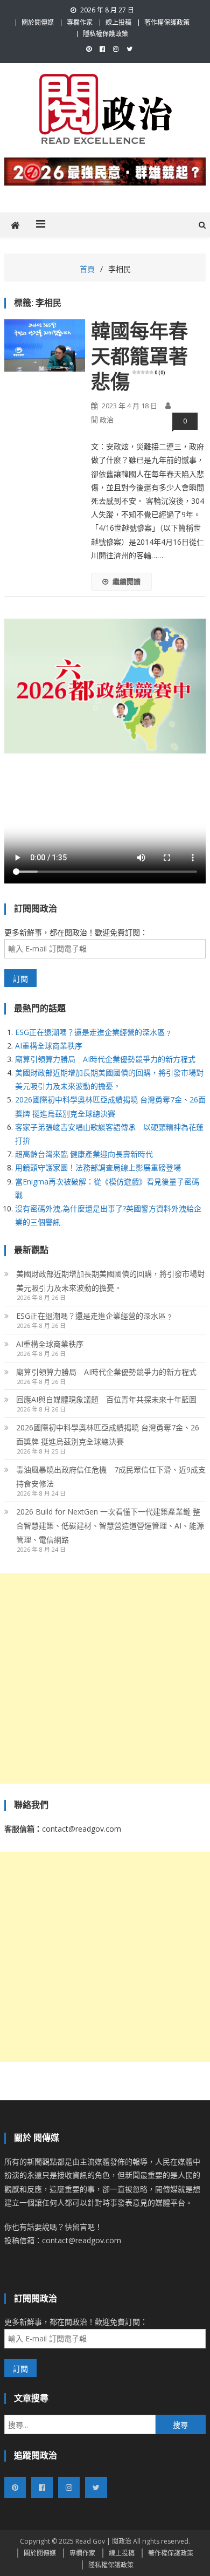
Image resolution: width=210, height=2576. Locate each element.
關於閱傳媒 (38, 22)
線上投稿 (118, 22)
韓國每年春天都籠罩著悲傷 (139, 357)
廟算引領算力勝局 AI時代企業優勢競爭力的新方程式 (105, 1059)
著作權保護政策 (167, 22)
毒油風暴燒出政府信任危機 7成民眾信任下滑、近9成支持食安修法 (111, 1477)
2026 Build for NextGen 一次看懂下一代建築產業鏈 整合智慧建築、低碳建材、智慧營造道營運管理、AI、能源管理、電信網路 (110, 1526)
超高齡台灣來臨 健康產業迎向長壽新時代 (84, 1154)
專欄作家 (80, 22)
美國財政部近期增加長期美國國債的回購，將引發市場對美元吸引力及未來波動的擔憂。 (110, 1281)
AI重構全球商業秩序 (49, 1046)
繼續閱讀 (127, 581)
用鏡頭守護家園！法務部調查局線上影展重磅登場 (98, 1167)
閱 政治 (102, 420)
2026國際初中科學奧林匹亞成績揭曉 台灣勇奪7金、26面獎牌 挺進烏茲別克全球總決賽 (108, 1434)
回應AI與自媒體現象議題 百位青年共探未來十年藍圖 (106, 1399)
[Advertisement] (105, 1678)
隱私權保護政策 (106, 34)
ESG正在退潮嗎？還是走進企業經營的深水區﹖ (94, 1032)
